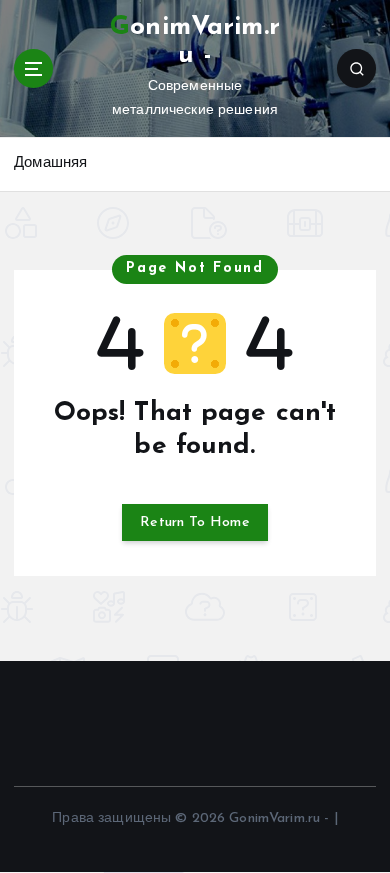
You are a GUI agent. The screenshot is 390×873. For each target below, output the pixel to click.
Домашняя (50, 163)
